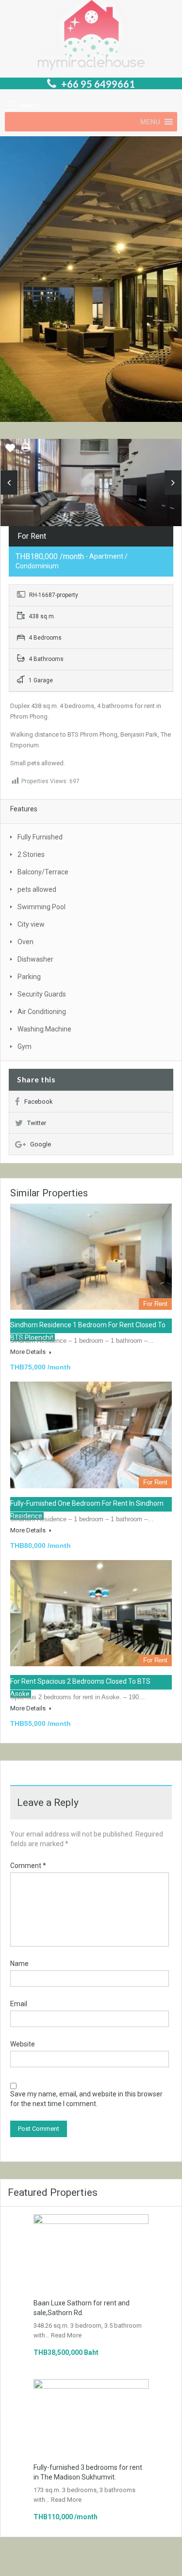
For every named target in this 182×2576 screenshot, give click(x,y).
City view (31, 924)
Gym (25, 1046)
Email (19, 2004)
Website (23, 2044)
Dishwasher (35, 959)
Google (41, 1144)
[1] (91, 484)
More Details (29, 1352)
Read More (66, 2335)
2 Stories (31, 854)
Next (173, 483)
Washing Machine (44, 1029)
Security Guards (42, 994)
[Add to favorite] (10, 451)
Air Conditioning (42, 1012)
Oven (25, 942)
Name (19, 1964)
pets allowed (37, 889)
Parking (29, 977)
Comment (28, 1866)
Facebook (39, 1102)
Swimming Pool (41, 907)
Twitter (37, 1123)
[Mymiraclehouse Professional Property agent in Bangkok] (91, 36)
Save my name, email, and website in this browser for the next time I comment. (86, 2099)
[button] (150, 122)
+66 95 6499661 (98, 84)
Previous (9, 483)
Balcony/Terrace (43, 872)
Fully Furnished (40, 837)
